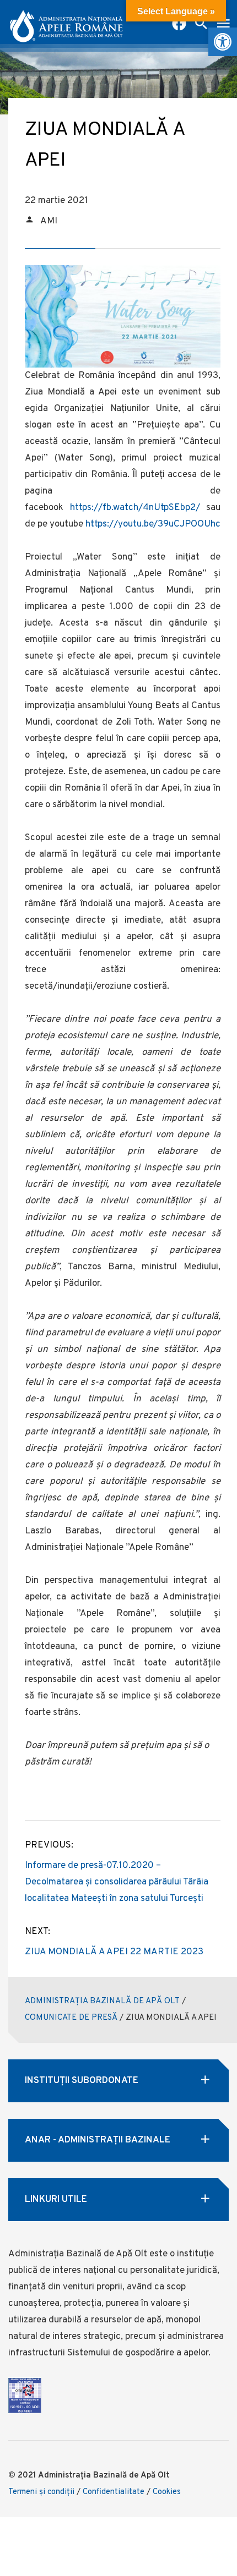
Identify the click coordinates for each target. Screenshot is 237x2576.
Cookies (167, 2492)
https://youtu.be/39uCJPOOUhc (152, 524)
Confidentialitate (114, 2492)
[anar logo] (66, 22)
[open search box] (201, 25)
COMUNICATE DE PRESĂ (71, 2018)
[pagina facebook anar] (179, 25)
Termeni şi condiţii (41, 2492)
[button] (223, 42)
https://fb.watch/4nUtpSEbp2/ (135, 508)
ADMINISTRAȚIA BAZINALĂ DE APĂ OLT (102, 2001)
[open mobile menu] (223, 25)
